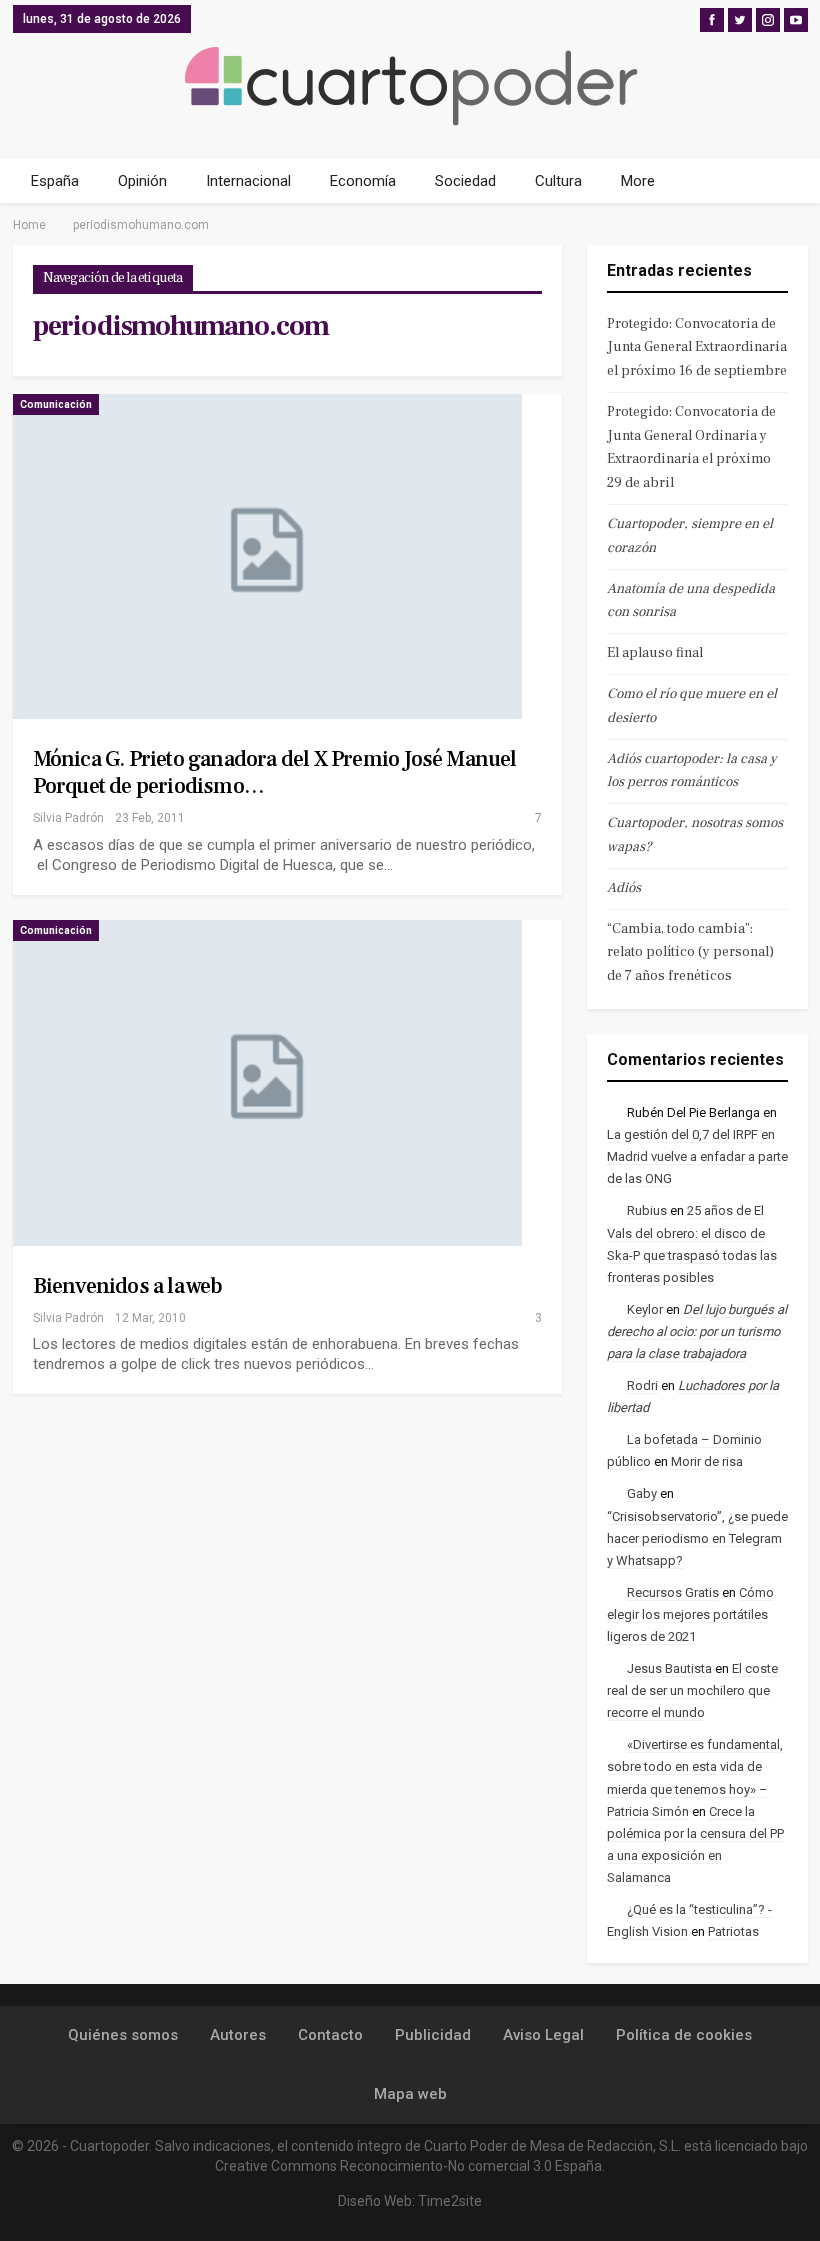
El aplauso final (655, 653)
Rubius (647, 1210)
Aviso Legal (543, 2035)
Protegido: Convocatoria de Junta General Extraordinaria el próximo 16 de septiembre (697, 348)
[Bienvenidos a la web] (267, 1083)
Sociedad (465, 181)
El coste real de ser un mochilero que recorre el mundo (692, 1690)
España (55, 181)
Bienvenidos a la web (128, 1286)
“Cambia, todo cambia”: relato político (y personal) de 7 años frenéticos (690, 953)
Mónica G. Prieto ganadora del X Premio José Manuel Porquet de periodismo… (275, 772)
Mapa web (410, 2094)
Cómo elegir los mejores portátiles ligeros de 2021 (690, 1614)
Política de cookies (684, 2035)
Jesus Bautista (669, 1668)
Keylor (645, 1309)
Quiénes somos (123, 2035)
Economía (363, 181)
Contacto (330, 2035)
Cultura (558, 181)
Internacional (248, 181)
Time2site (450, 2201)
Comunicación (56, 404)
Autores (238, 2035)
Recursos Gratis (673, 1592)
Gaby (642, 1493)
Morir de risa (707, 1461)
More (638, 181)
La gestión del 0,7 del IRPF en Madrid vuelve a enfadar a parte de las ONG (697, 1156)
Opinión (142, 181)
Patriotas (733, 1931)
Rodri (642, 1385)
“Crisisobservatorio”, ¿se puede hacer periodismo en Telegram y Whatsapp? (697, 1538)
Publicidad (433, 2035)
